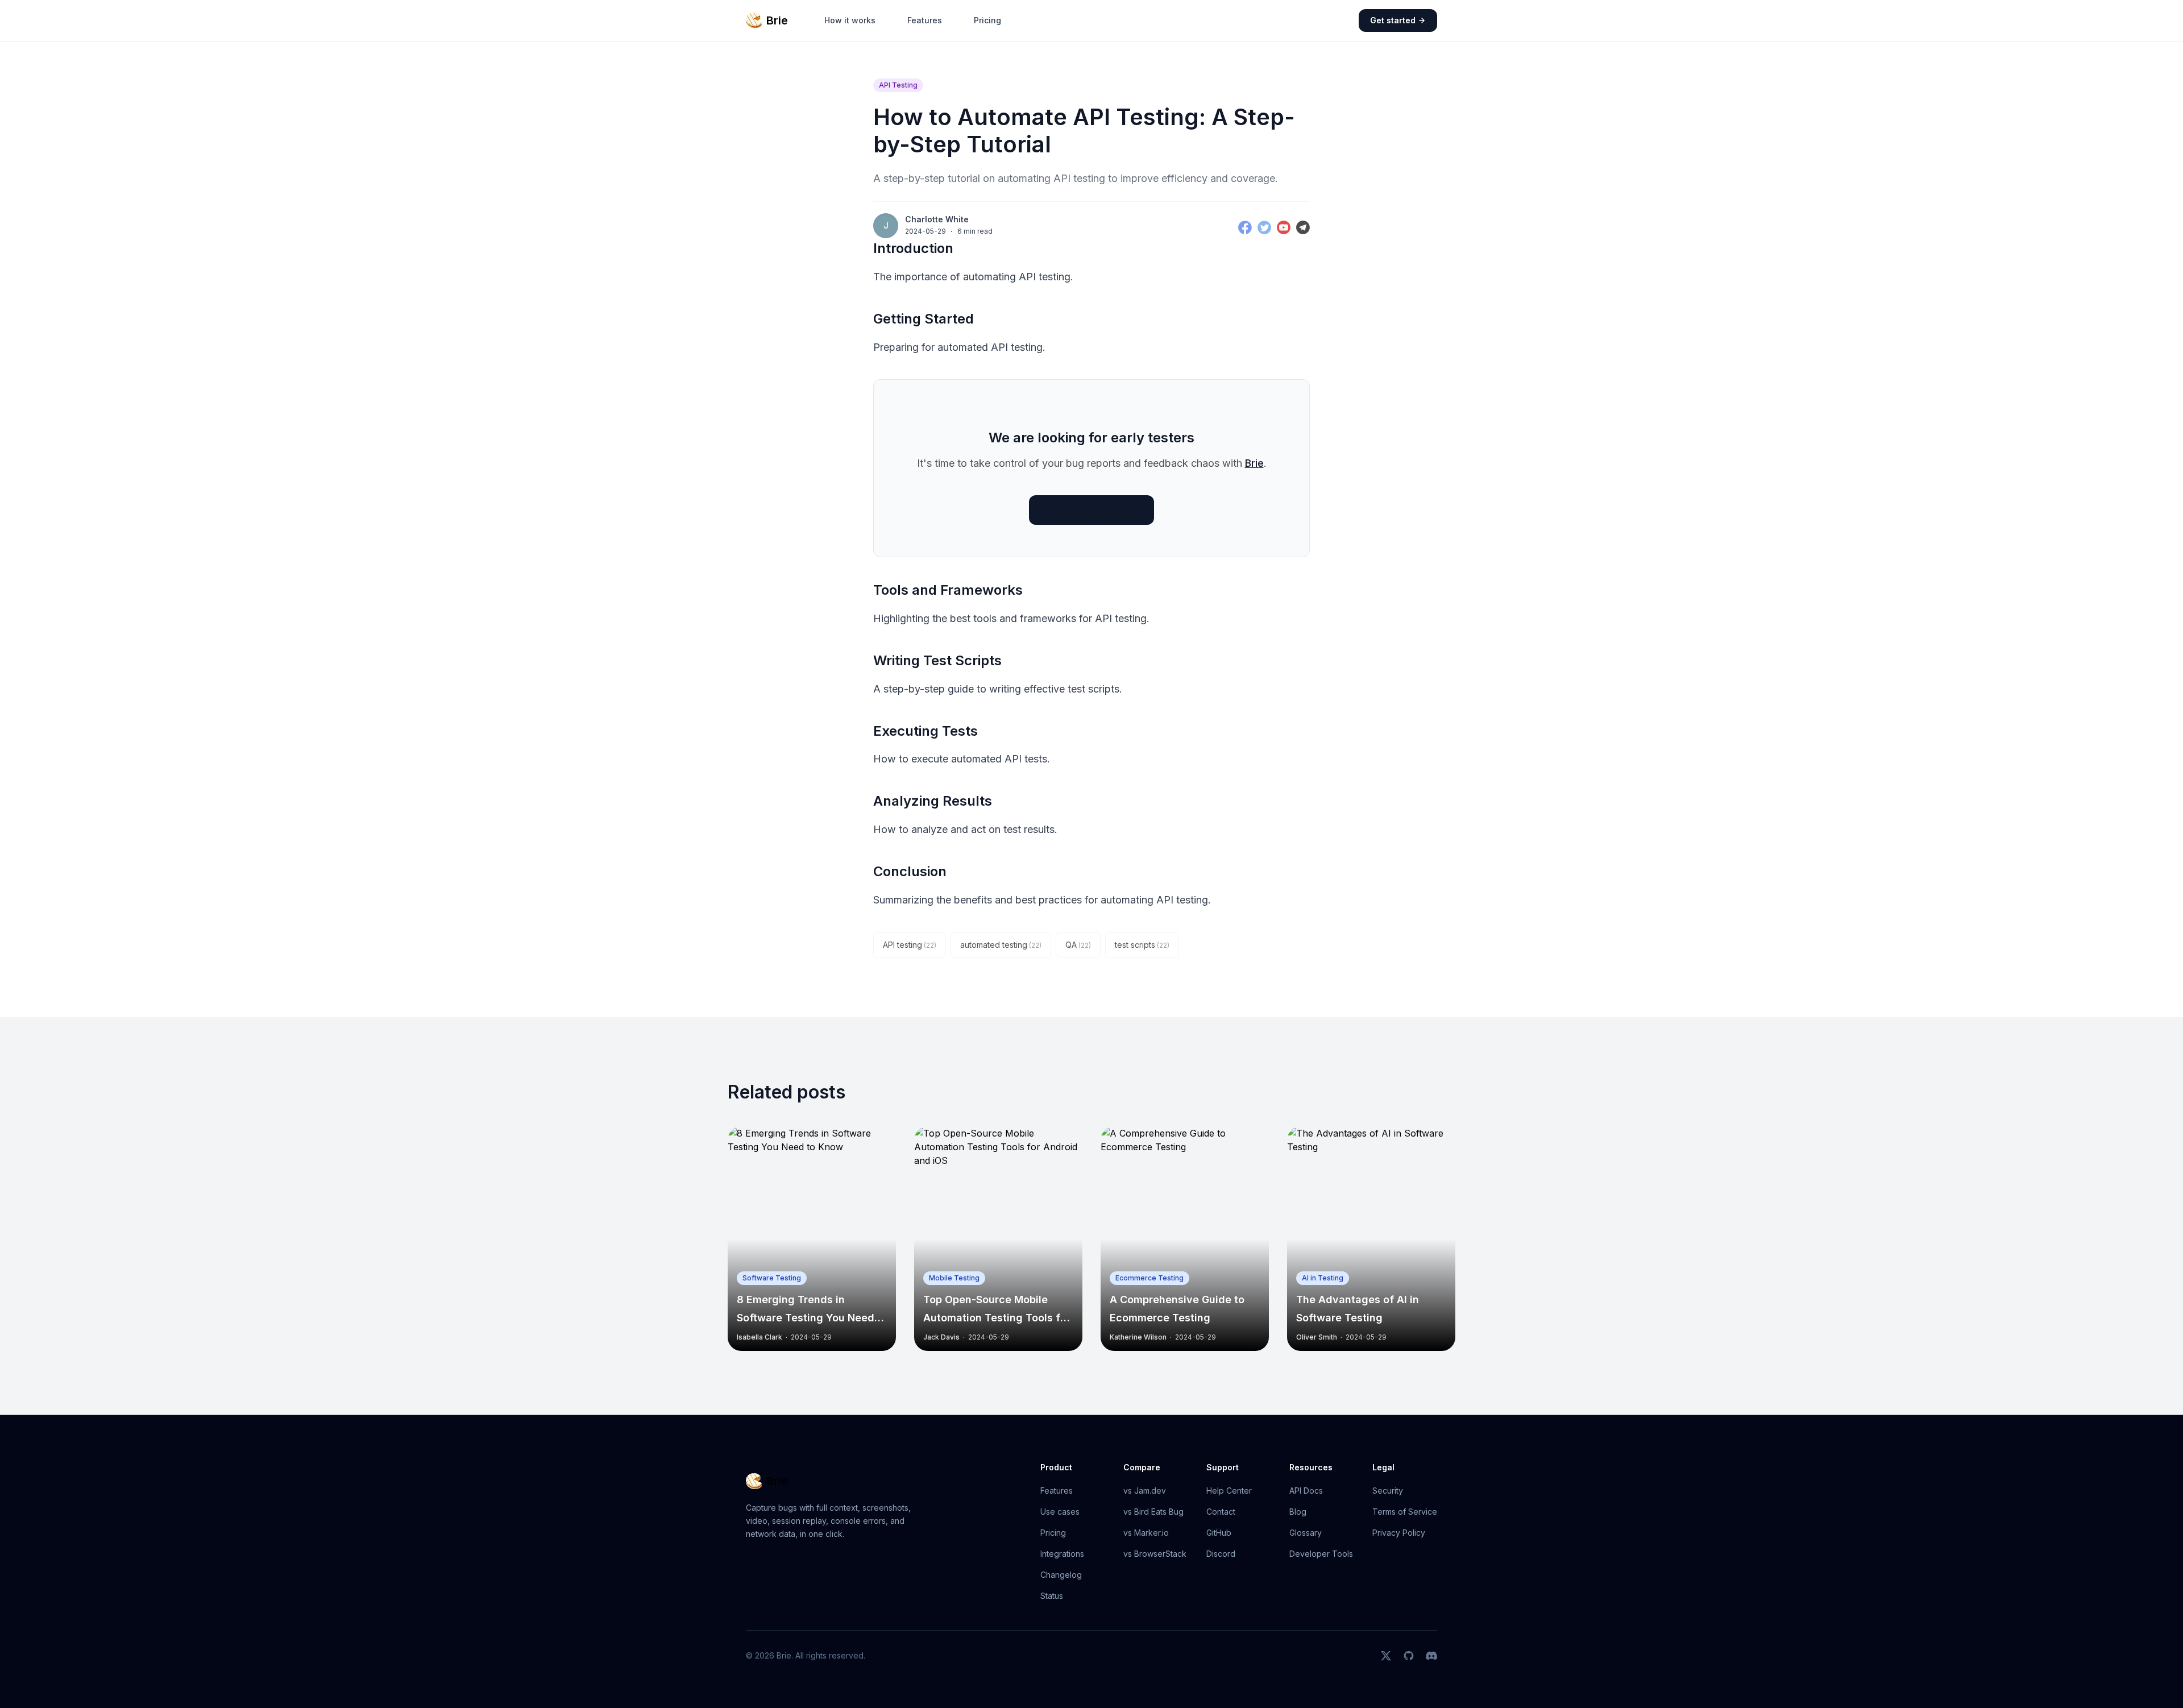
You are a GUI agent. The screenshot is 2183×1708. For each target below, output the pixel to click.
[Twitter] (1264, 227)
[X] (1386, 1656)
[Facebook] (1245, 227)
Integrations (1062, 1554)
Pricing (987, 20)
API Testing (898, 85)
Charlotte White (937, 219)
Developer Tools (1321, 1554)
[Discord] (1431, 1656)
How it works (850, 20)
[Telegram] (1303, 227)
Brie (1254, 463)
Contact (1221, 1512)
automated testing (1001, 945)
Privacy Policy (1399, 1533)
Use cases (1060, 1512)
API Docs (1306, 1491)
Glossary (1306, 1533)
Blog (1298, 1512)
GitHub (1219, 1533)
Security (1388, 1491)
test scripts (1142, 945)
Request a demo (1091, 510)
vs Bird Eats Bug (1153, 1512)
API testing (910, 945)
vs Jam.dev (1145, 1491)
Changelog (1061, 1575)
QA (1078, 945)
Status (1052, 1596)
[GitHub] (1409, 1656)
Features (925, 20)
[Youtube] (1284, 227)
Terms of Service (1405, 1512)
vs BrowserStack (1155, 1554)
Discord (1221, 1554)
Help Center (1229, 1491)
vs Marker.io (1146, 1533)
